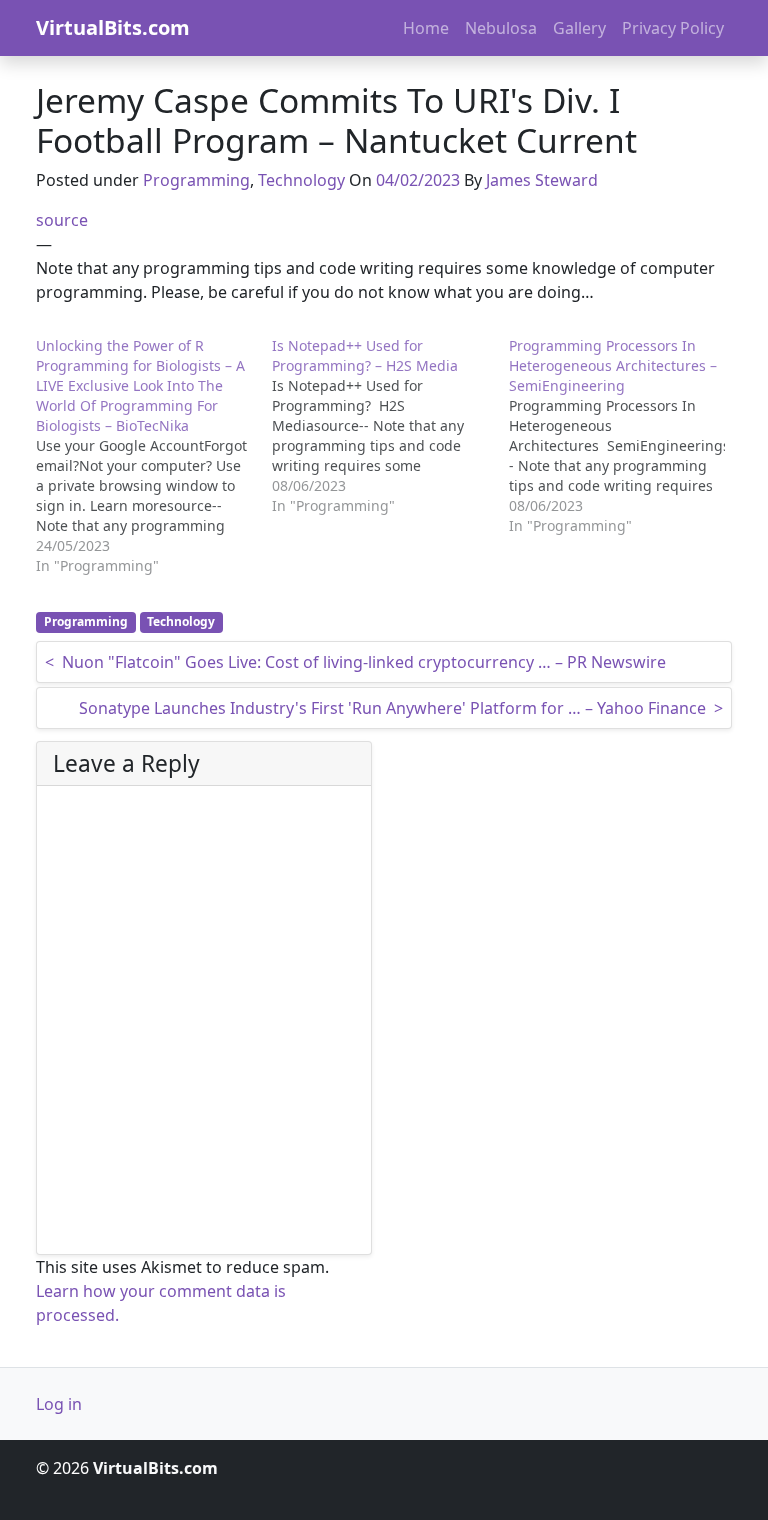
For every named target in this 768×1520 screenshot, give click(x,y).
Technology (301, 180)
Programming (196, 180)
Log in (59, 1404)
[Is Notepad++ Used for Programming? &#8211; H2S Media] (390, 426)
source (62, 220)
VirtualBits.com (113, 27)
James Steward (542, 180)
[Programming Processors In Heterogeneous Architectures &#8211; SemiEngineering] (627, 436)
